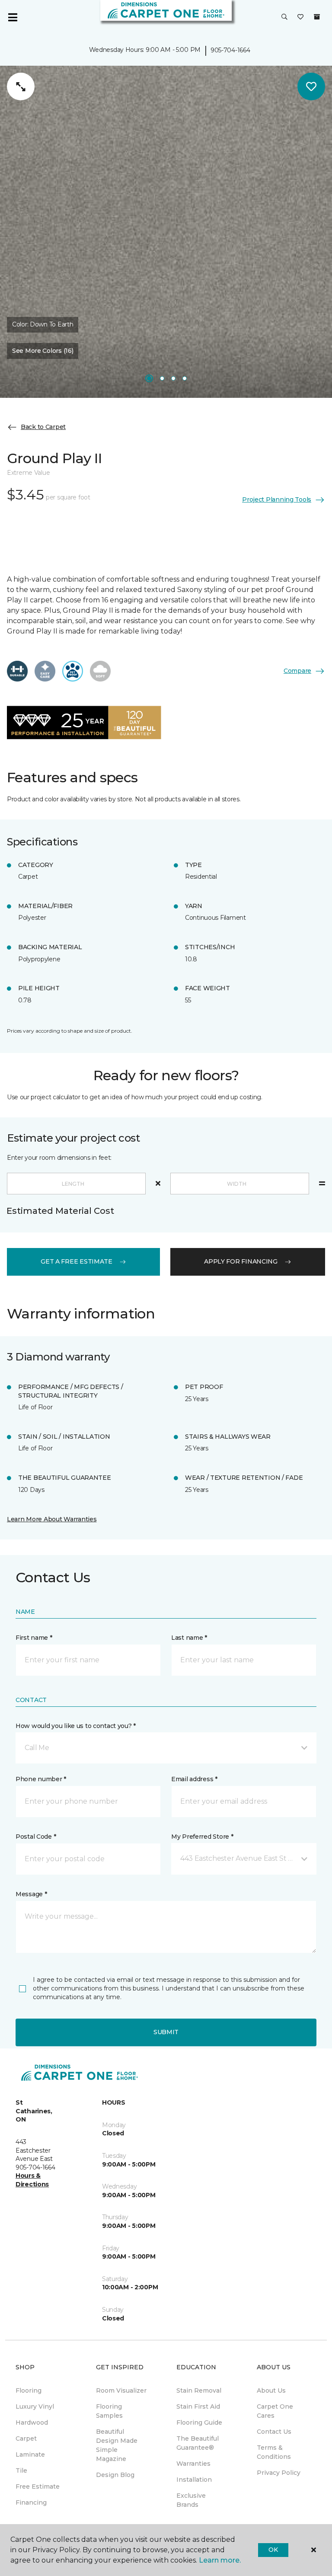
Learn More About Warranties (52, 1519)
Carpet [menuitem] (26, 2438)
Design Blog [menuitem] (115, 2475)
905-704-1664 (230, 50)
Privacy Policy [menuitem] (279, 2473)
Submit (166, 2032)
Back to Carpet (43, 427)
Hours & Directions (32, 2180)
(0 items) (317, 17)
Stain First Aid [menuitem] (198, 2406)
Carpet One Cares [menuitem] (275, 2411)
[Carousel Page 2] (162, 378)
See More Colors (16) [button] (43, 351)
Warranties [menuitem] (193, 2464)
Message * (31, 1894)
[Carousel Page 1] (149, 378)
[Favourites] (300, 17)
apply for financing (241, 1261)
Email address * (194, 1779)
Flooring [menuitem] (29, 2390)
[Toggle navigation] (13, 17)
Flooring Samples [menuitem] (109, 2411)
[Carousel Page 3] (173, 378)
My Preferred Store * (202, 1837)
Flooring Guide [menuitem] (199, 2422)
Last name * (189, 1638)
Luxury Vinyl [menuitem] (35, 2406)
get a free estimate (77, 1261)
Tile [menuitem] (21, 2470)
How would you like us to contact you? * (76, 1726)
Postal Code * (36, 1837)
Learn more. (220, 2560)
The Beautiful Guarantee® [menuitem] (198, 2443)
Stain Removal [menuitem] (199, 2390)
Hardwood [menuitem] (32, 2422)
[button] (284, 17)
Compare (297, 671)
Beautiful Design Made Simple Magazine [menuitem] (117, 2445)
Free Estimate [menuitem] (38, 2486)
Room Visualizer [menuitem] (121, 2390)
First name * (34, 1638)
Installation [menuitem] (194, 2480)
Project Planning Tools (277, 499)
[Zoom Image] (21, 86)
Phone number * (41, 1779)
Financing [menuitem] (31, 2502)
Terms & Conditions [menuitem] (274, 2452)
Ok (273, 2550)
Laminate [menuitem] (30, 2454)
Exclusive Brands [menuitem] (191, 2500)
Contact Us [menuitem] (274, 2432)
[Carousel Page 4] (185, 378)
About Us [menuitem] (271, 2390)
